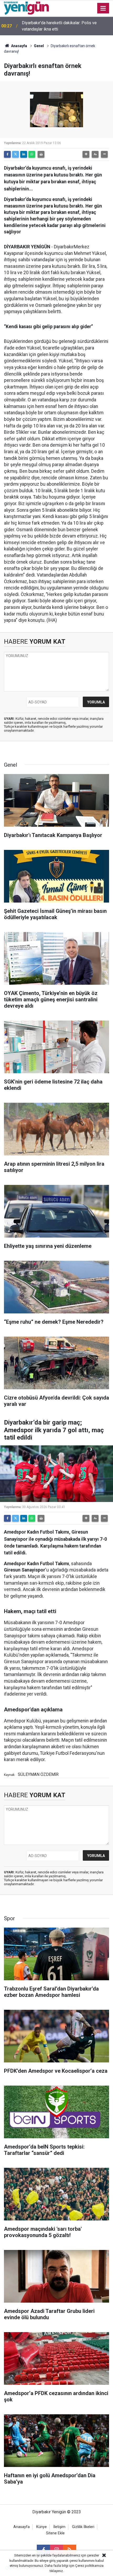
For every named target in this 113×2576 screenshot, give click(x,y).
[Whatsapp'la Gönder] (32, 154)
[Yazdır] (41, 154)
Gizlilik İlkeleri (83, 2527)
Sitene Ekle (55, 2533)
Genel (39, 46)
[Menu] (103, 8)
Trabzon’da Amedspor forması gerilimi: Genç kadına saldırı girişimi (62, 26)
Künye (42, 2527)
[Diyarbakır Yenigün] (26, 8)
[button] (86, 154)
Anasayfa (19, 46)
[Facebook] (7, 154)
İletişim (59, 2527)
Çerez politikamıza (89, 2566)
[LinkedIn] (24, 154)
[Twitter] (16, 154)
